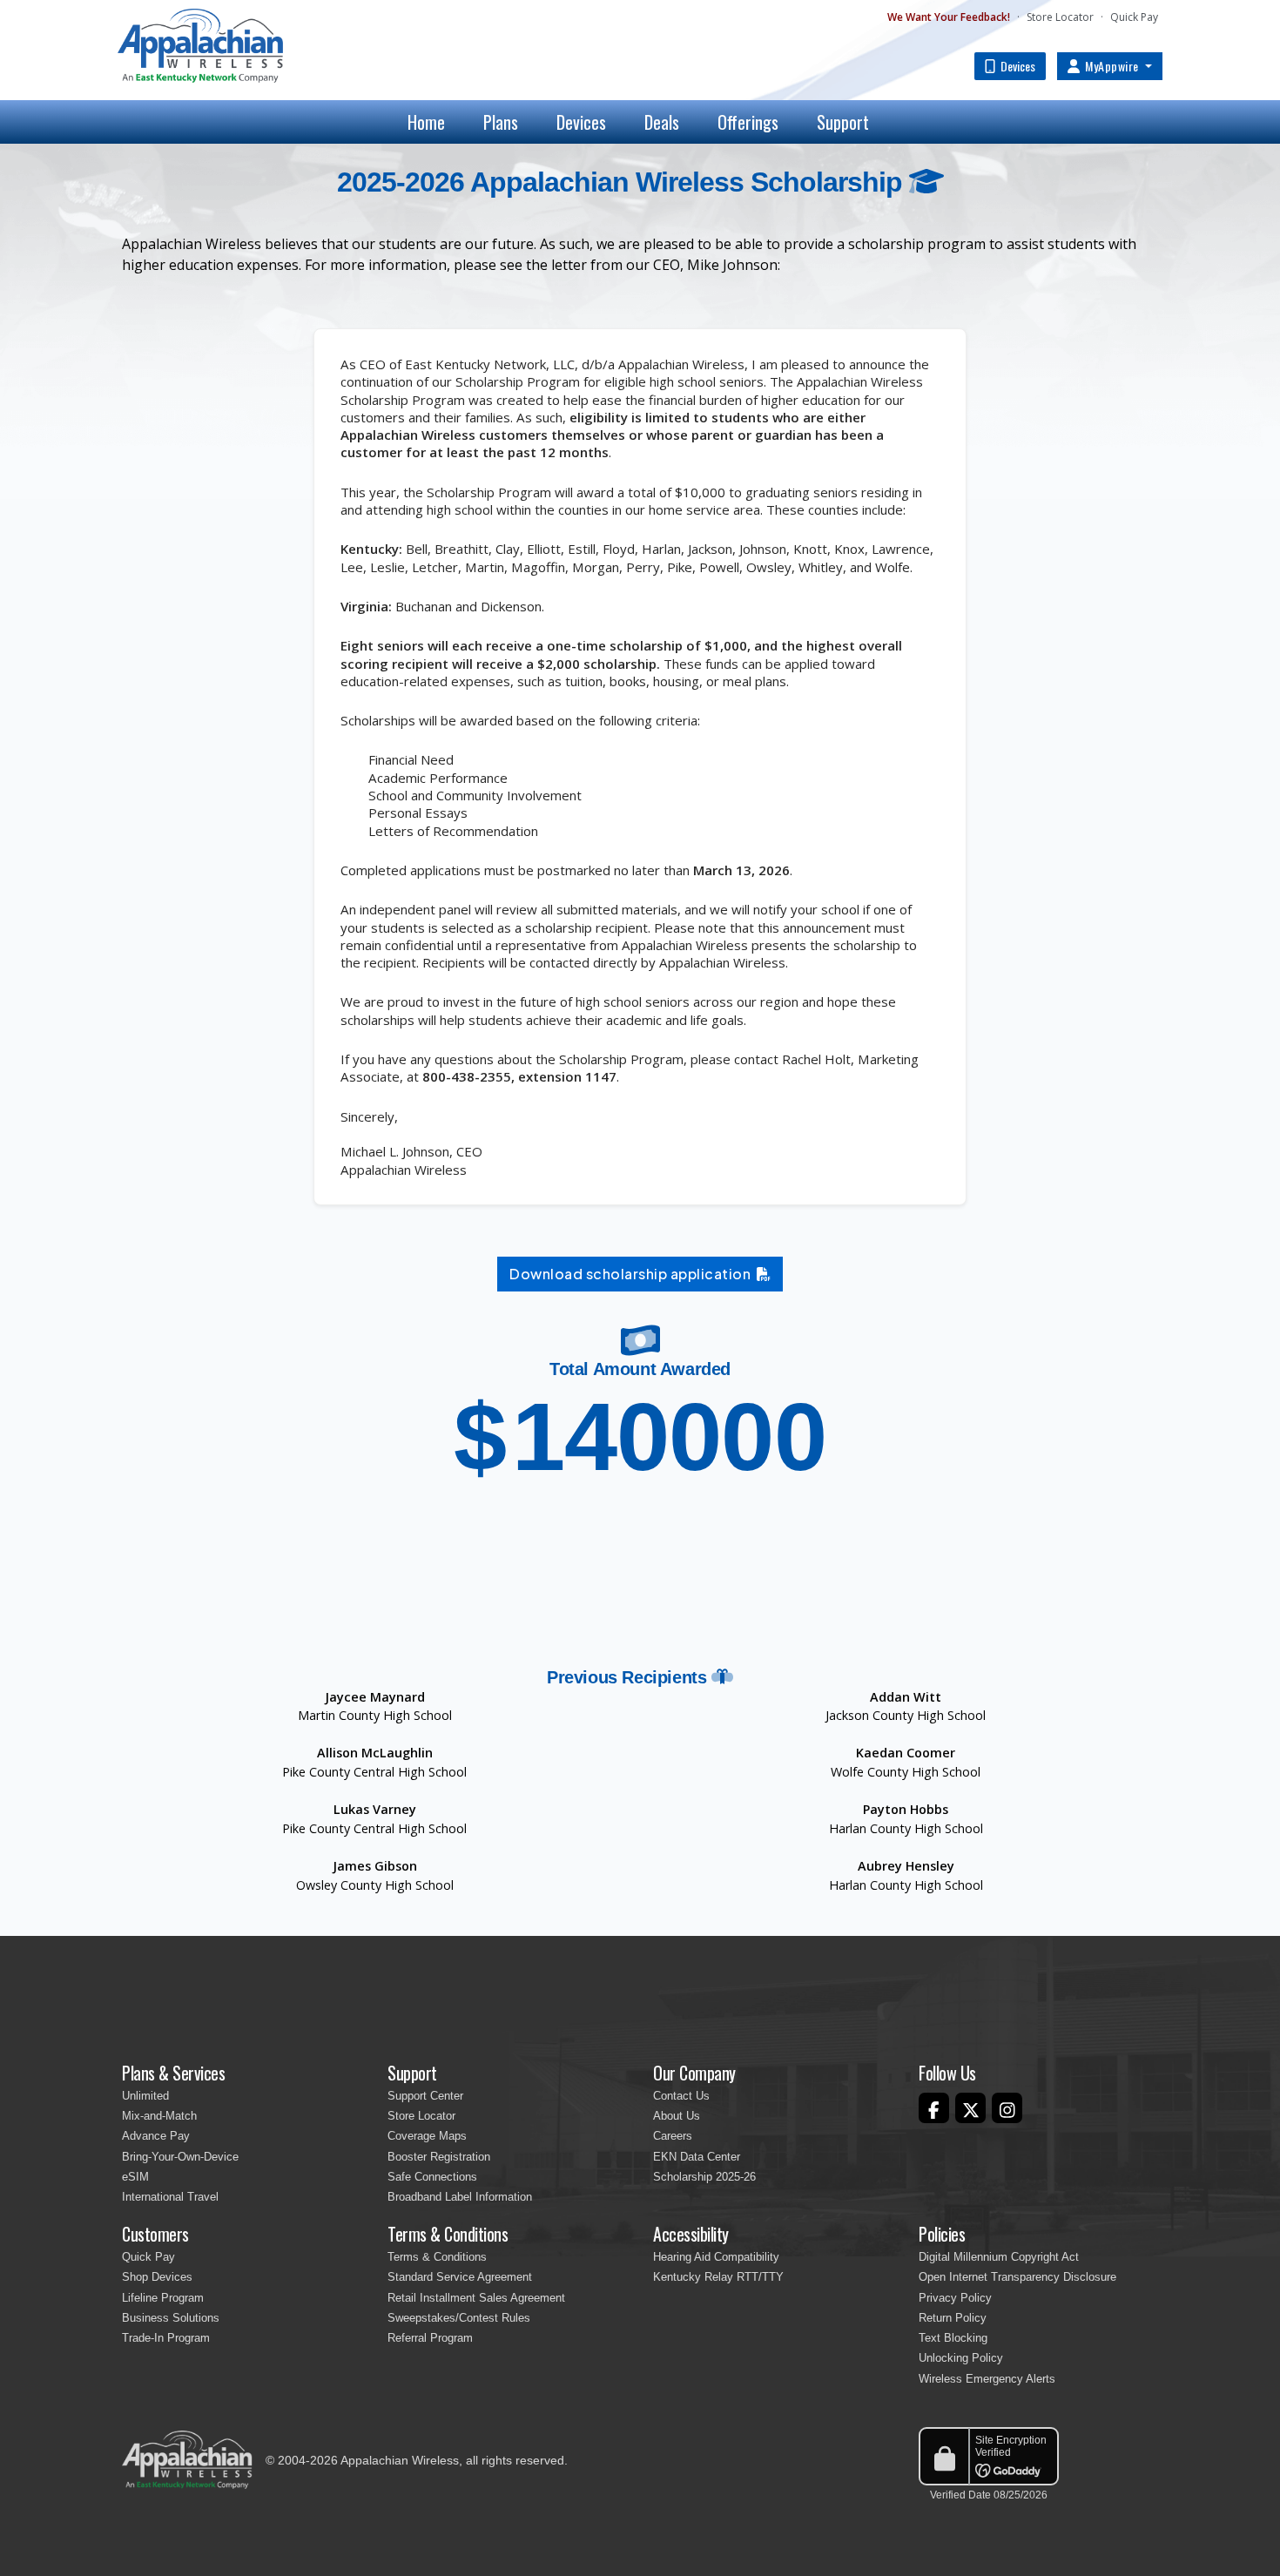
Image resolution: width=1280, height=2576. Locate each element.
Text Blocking (953, 2338)
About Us (677, 2116)
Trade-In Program (166, 2338)
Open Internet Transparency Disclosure (1017, 2277)
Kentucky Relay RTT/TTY (718, 2277)
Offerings (748, 122)
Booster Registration (439, 2157)
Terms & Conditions (437, 2257)
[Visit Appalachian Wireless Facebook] (934, 2108)
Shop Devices (157, 2277)
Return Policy (953, 2318)
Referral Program (430, 2338)
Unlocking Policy (961, 2358)
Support (843, 122)
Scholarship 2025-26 (704, 2177)
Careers (673, 2136)
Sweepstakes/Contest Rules (459, 2318)
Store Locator (1060, 17)
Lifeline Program (163, 2298)
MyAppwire (1112, 66)
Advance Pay (156, 2136)
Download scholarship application (633, 1274)
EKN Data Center (697, 2157)
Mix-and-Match (159, 2116)
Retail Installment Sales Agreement (476, 2298)
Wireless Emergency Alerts (987, 2379)
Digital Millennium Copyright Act (999, 2257)
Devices (1017, 66)
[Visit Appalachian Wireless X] (970, 2108)
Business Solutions (171, 2318)
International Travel (170, 2197)
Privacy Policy (955, 2298)
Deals (662, 122)
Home (426, 122)
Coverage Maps (427, 2136)
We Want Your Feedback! (949, 17)
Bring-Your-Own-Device (180, 2157)
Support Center (425, 2096)
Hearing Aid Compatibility (716, 2257)
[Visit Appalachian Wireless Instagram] (1007, 2108)
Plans (501, 122)
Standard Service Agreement (460, 2277)
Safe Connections (432, 2177)
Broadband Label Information (460, 2197)
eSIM (135, 2177)
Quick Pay (1134, 17)
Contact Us (681, 2096)
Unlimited (145, 2096)
